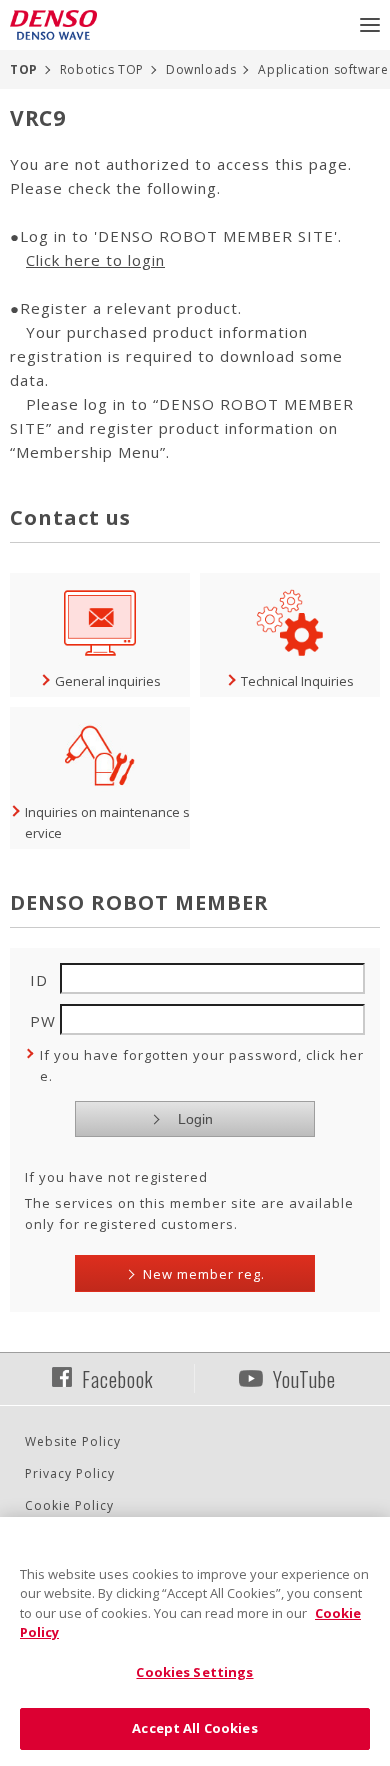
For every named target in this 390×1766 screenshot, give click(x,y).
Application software (323, 69)
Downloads (201, 69)
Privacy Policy (70, 1473)
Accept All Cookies (194, 1728)
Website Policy (73, 1441)
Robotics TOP (102, 69)
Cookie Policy (69, 1505)
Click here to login (95, 260)
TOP (24, 69)
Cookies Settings (194, 1672)
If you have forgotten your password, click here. (202, 1065)
